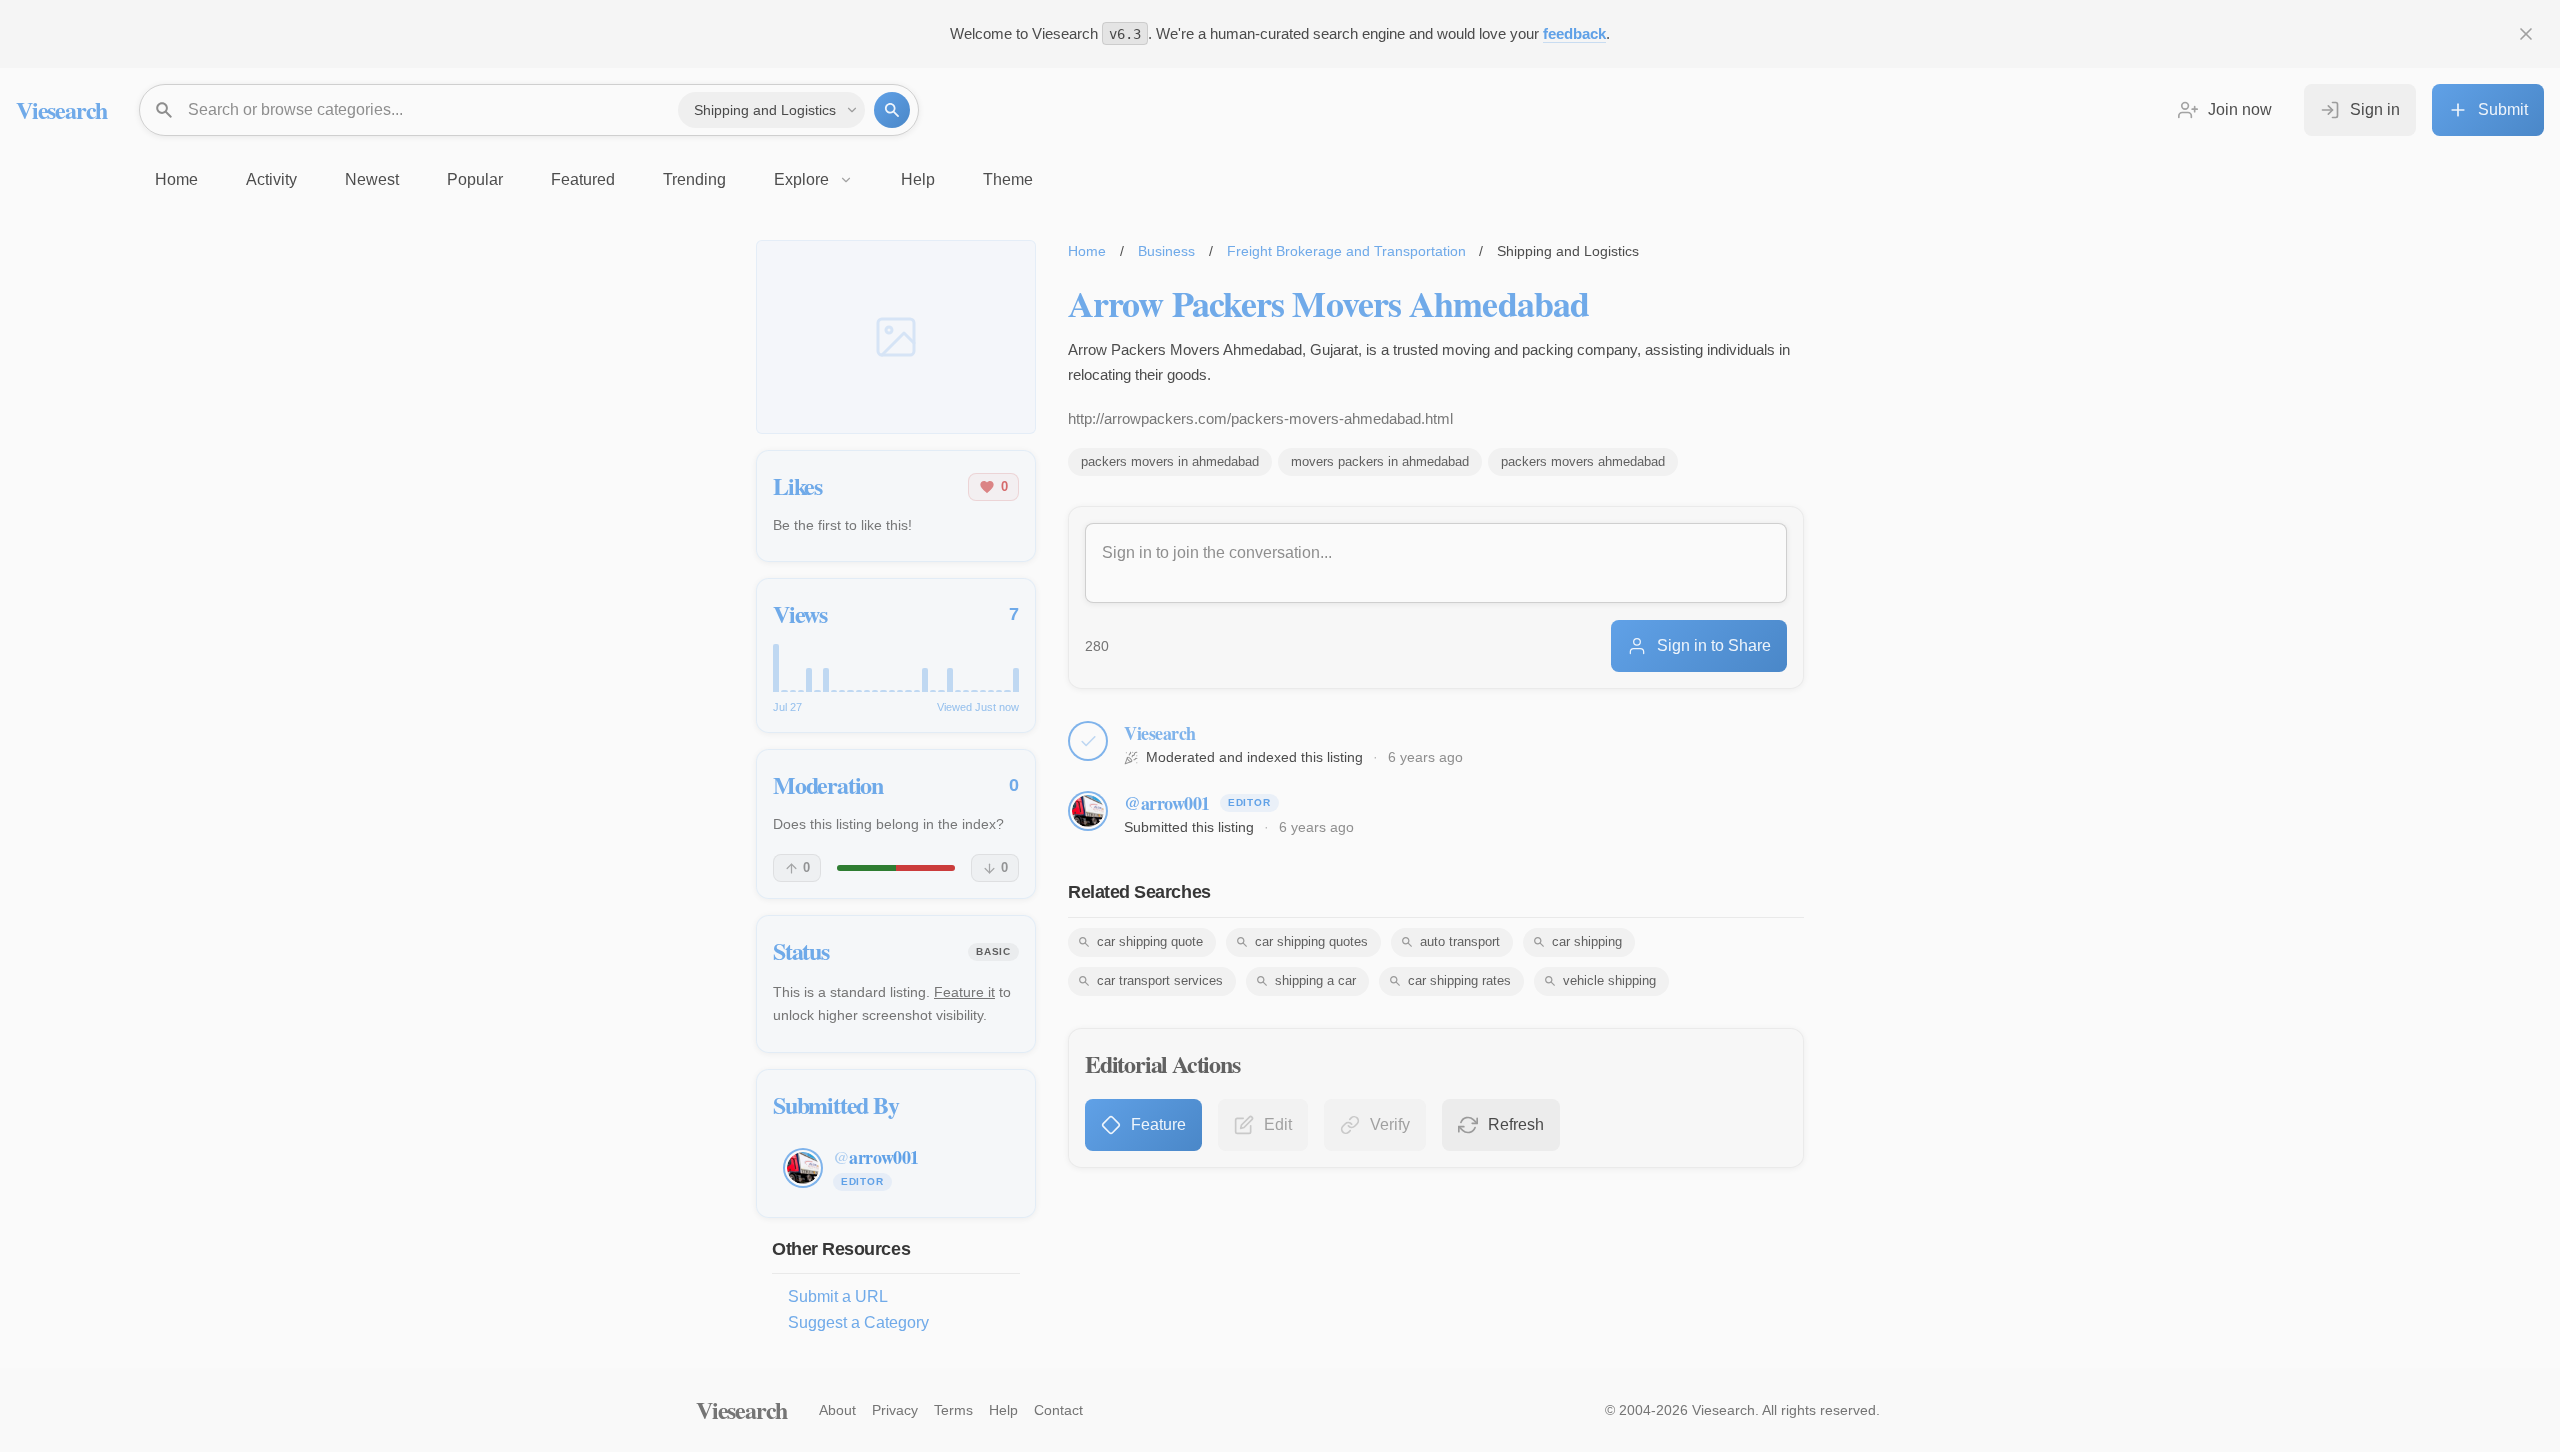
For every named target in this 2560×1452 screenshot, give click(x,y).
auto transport (1460, 941)
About (837, 1410)
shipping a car (1315, 980)
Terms (953, 1410)
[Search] (892, 110)
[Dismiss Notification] (2526, 34)
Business (1166, 251)
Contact (1058, 1410)
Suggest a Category (858, 1322)
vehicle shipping (1609, 980)
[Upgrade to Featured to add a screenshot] (896, 337)
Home (1087, 251)
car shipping (1587, 941)
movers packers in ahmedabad (1380, 461)
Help (1003, 1410)
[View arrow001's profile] (1088, 811)
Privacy (895, 1410)
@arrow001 (1167, 803)
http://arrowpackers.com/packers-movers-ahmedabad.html (1260, 418)
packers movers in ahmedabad (1170, 461)
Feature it (964, 992)
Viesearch (61, 109)
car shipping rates (1459, 980)
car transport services (1160, 980)
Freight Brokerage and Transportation (1346, 251)
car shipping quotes (1311, 941)
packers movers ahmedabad (1583, 461)
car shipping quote (1150, 941)
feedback (1574, 33)
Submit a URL (838, 1296)
